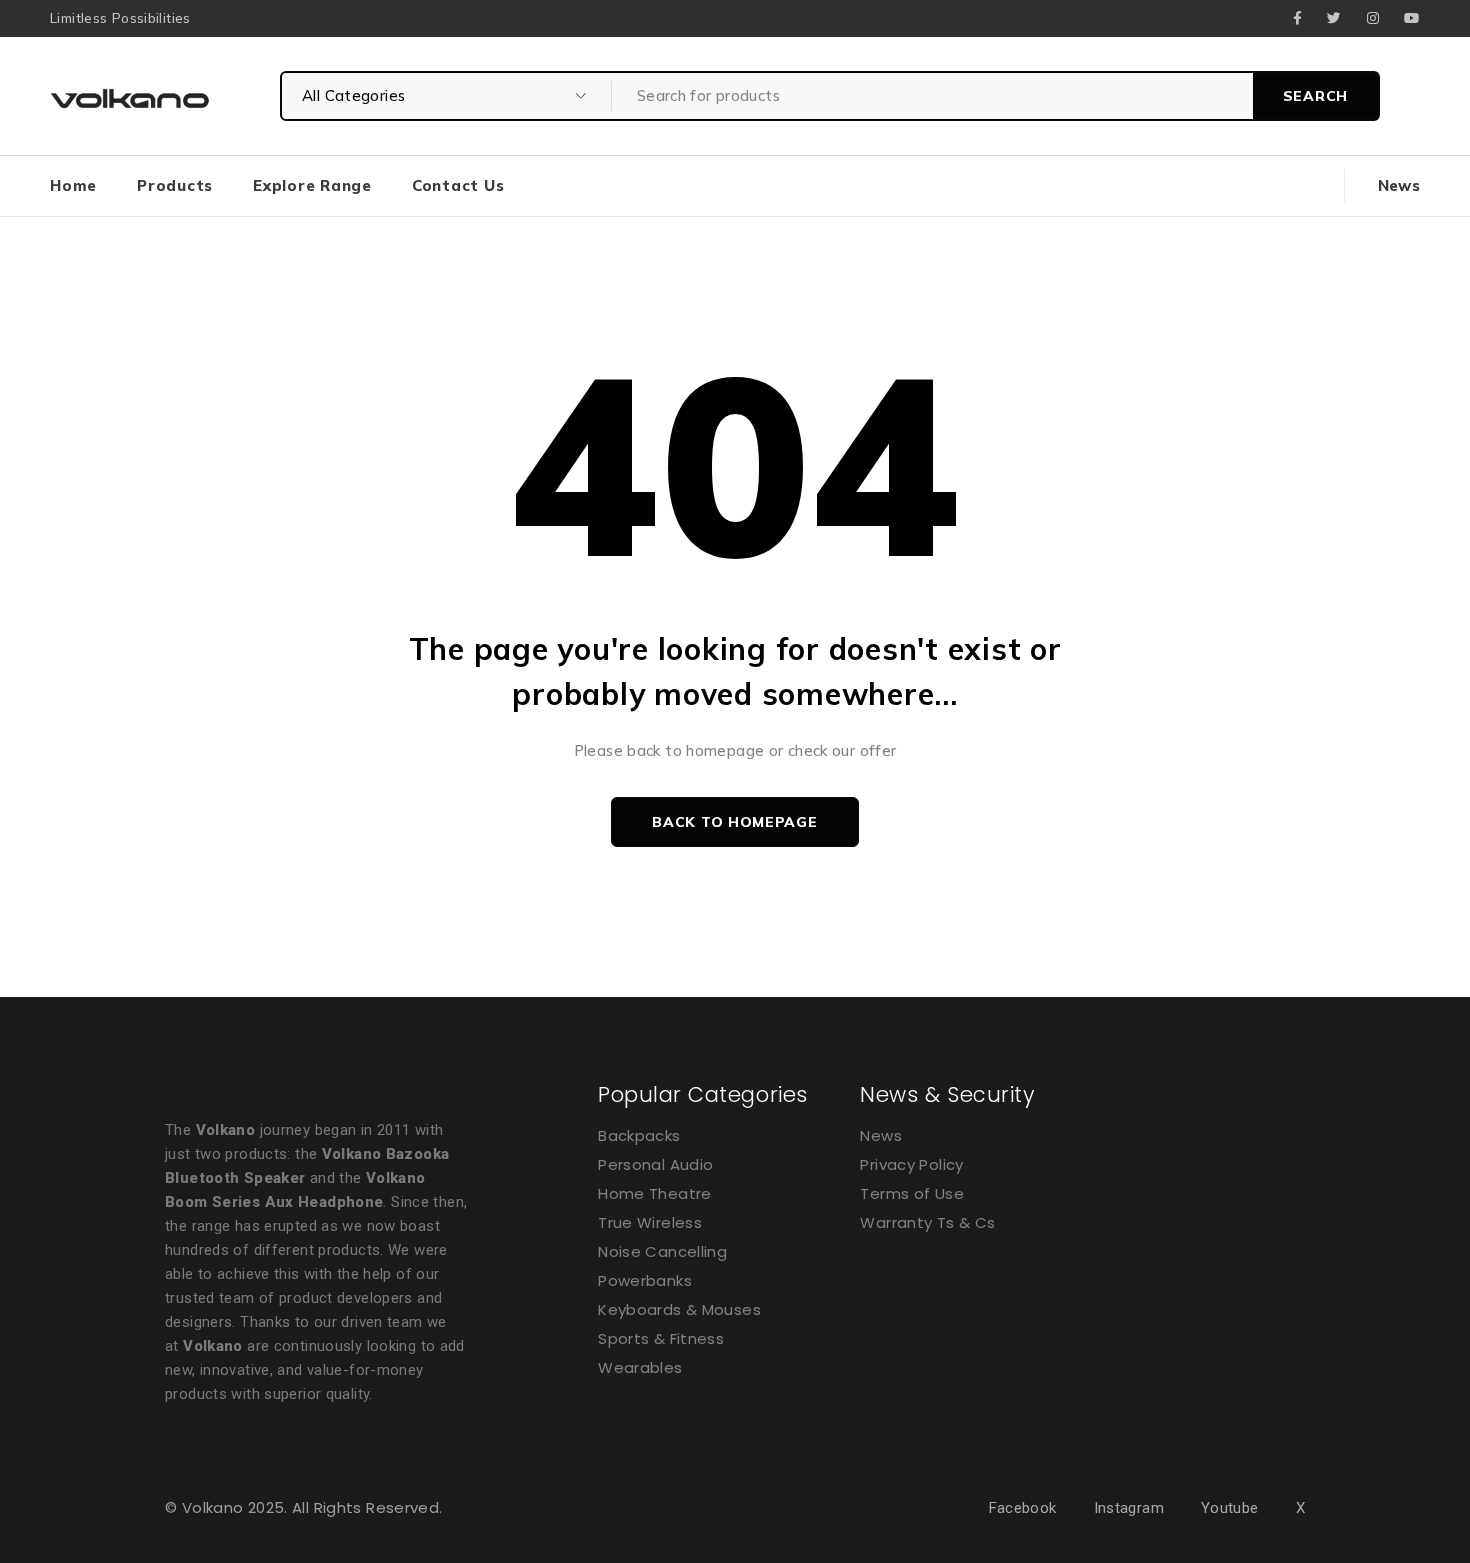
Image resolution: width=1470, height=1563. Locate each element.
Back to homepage (734, 822)
